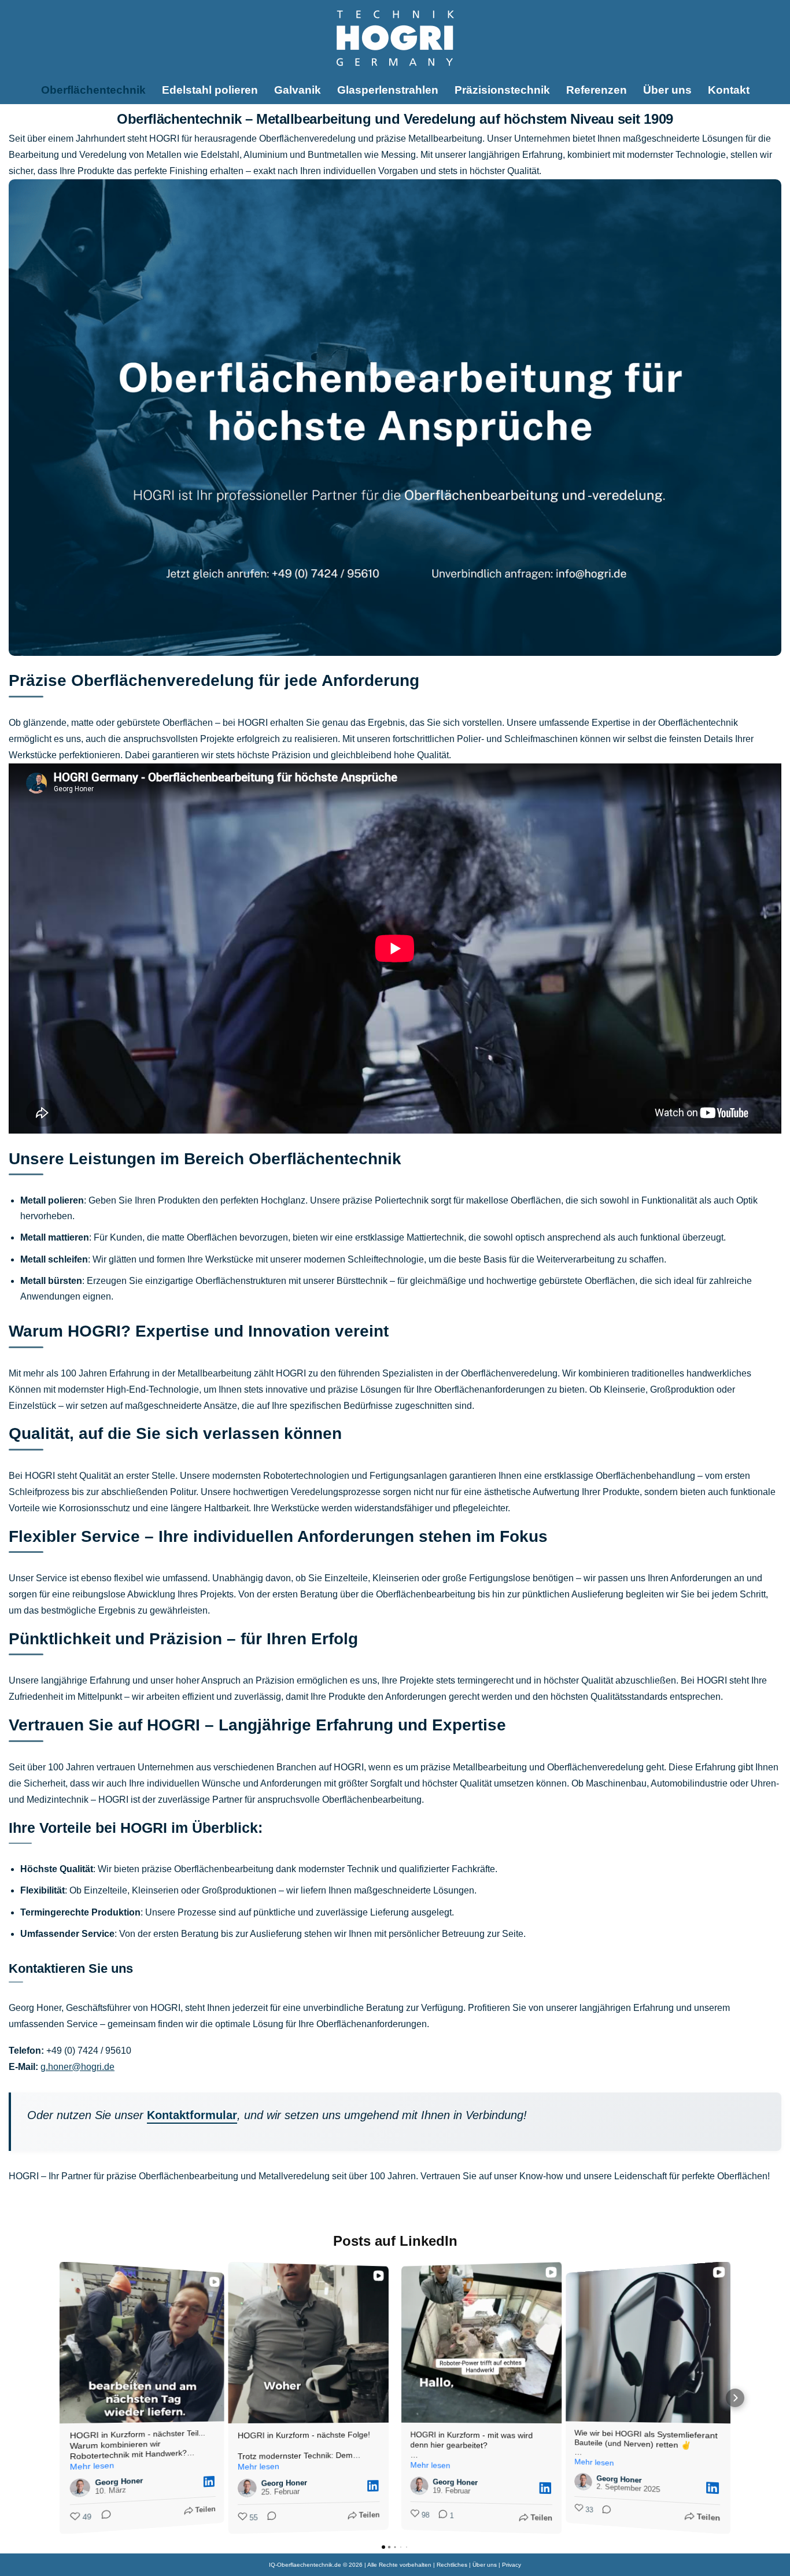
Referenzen (597, 90)
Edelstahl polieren (210, 90)
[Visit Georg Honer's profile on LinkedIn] (83, 2488)
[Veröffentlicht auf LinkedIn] (209, 2481)
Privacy (512, 2565)
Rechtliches (452, 2565)
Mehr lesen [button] (92, 2466)
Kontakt (729, 90)
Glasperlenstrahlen (388, 90)
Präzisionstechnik (502, 90)
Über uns (667, 90)
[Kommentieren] (102, 2516)
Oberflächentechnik (93, 90)
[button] (55, 2398)
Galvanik (298, 90)
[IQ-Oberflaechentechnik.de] (395, 38)
